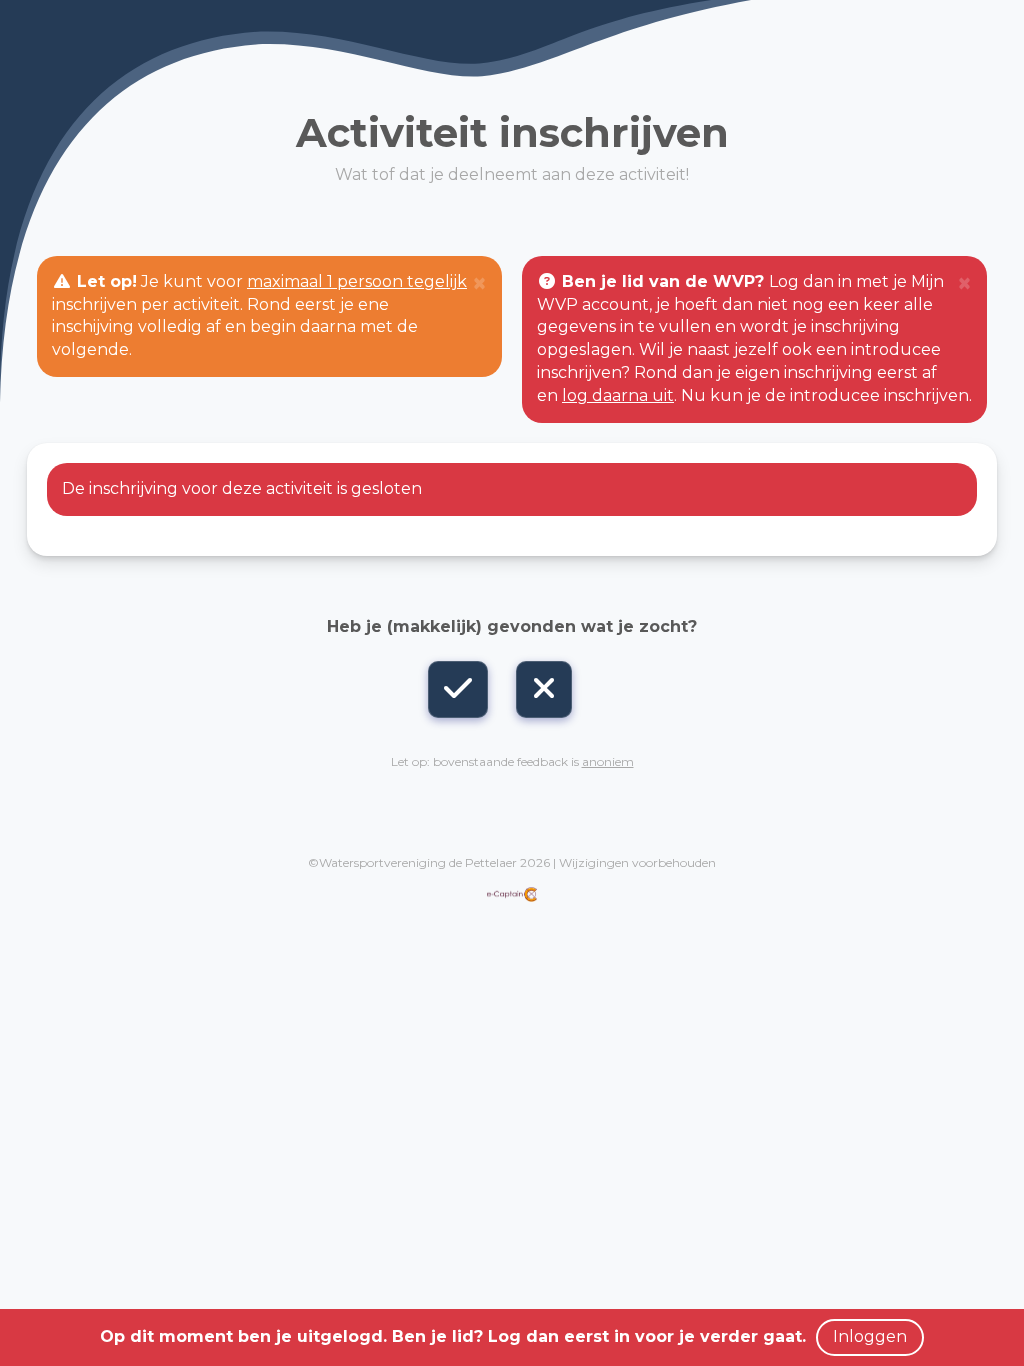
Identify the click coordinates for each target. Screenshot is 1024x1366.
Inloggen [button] (870, 1336)
